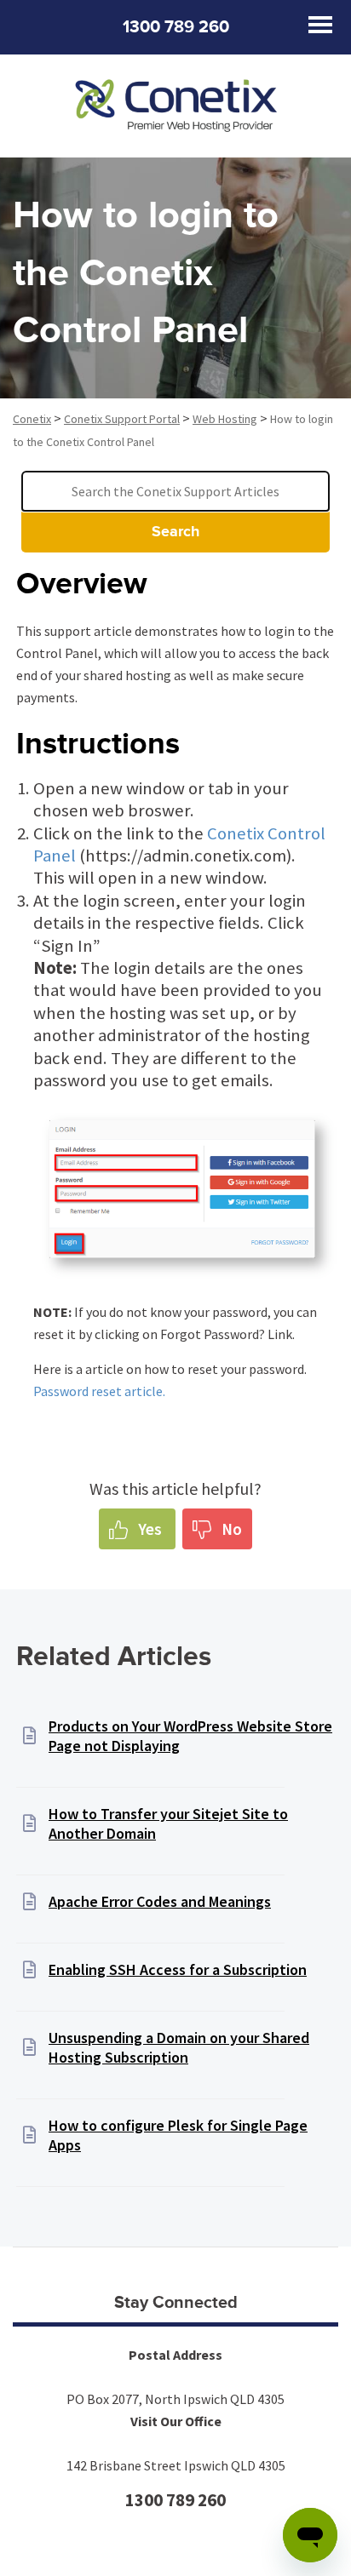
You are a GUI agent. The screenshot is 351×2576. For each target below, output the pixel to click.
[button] (137, 1529)
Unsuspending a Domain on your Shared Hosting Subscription (179, 2047)
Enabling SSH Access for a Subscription (178, 1969)
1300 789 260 (176, 27)
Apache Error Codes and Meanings (160, 1901)
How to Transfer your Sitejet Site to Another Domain (168, 1823)
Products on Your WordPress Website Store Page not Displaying (190, 1736)
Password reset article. (99, 1391)
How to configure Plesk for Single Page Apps (178, 2135)
